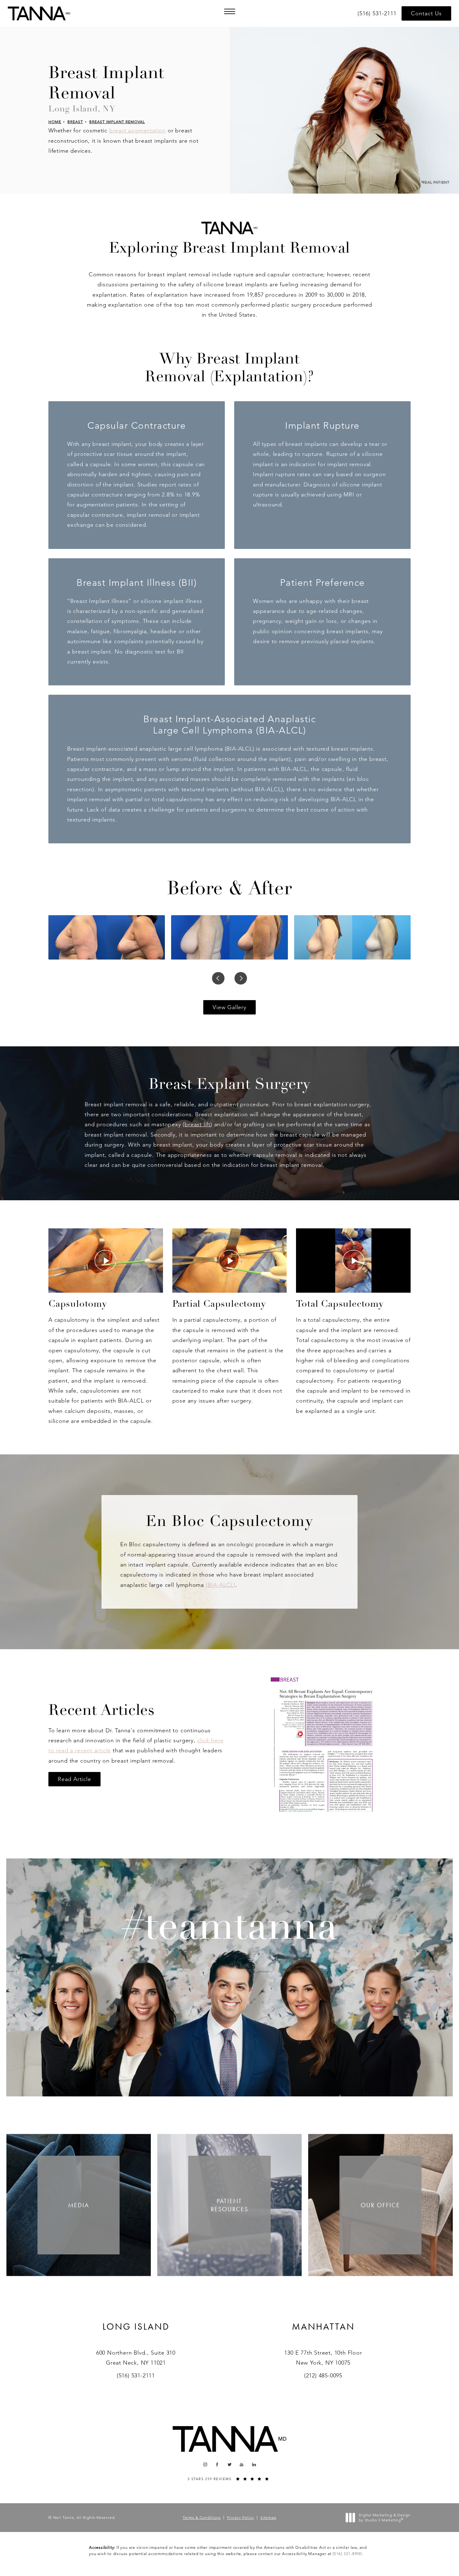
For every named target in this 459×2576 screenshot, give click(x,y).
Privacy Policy (241, 2517)
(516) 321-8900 (347, 2554)
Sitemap (268, 2517)
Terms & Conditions (202, 2517)
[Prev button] (218, 978)
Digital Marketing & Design (385, 2517)
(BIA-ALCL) (221, 1585)
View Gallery (230, 1007)
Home (55, 122)
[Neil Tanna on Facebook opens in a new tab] (217, 2465)
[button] (230, 11)
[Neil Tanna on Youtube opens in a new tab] (242, 2465)
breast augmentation (138, 131)
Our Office (380, 2205)
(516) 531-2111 (136, 2376)
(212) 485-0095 (323, 2376)
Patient (230, 2205)
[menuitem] (205, 2465)
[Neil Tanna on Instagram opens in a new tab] (205, 2465)
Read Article (74, 1779)
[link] (378, 13)
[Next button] (241, 978)
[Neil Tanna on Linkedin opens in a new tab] (254, 2465)
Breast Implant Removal (117, 122)
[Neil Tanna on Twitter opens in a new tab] (230, 2465)
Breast (75, 122)
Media (79, 2205)
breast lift (197, 1124)
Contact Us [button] (426, 13)
